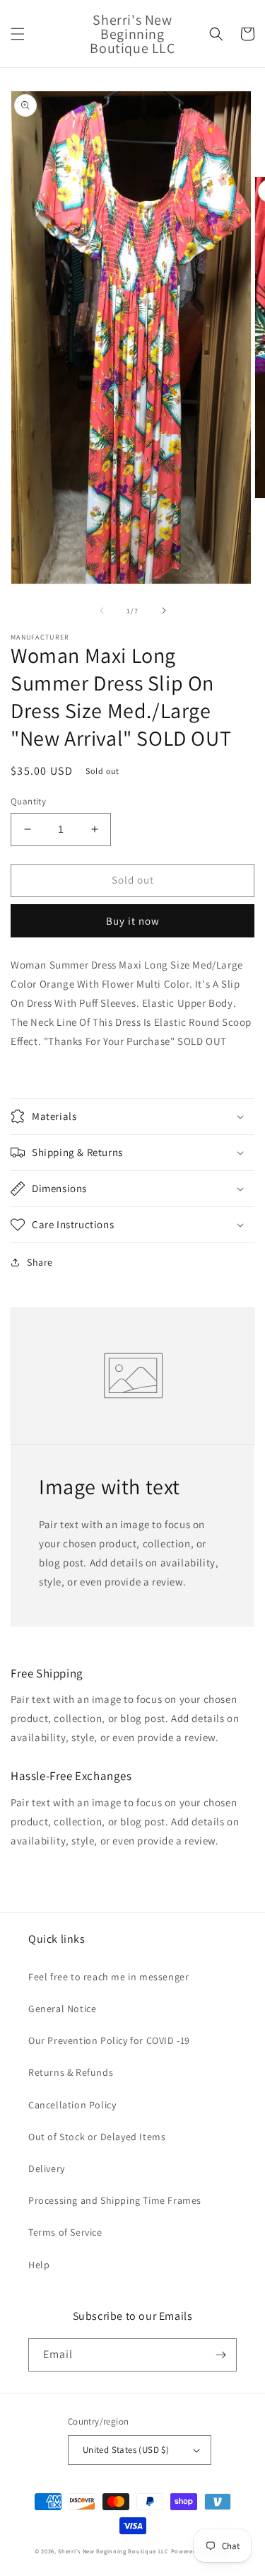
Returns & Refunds (71, 2072)
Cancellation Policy (72, 2105)
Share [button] (40, 1262)
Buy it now (133, 921)
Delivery (47, 2168)
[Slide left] (102, 611)
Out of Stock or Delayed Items (97, 2137)
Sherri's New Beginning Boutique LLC (113, 2551)
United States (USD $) (126, 2450)
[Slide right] (164, 611)
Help (39, 2265)
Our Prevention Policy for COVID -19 (109, 2040)
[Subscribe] (220, 2355)
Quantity (28, 801)
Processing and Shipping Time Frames (115, 2200)
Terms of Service (65, 2232)
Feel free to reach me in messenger (108, 1977)
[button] (18, 34)
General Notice (62, 2009)
